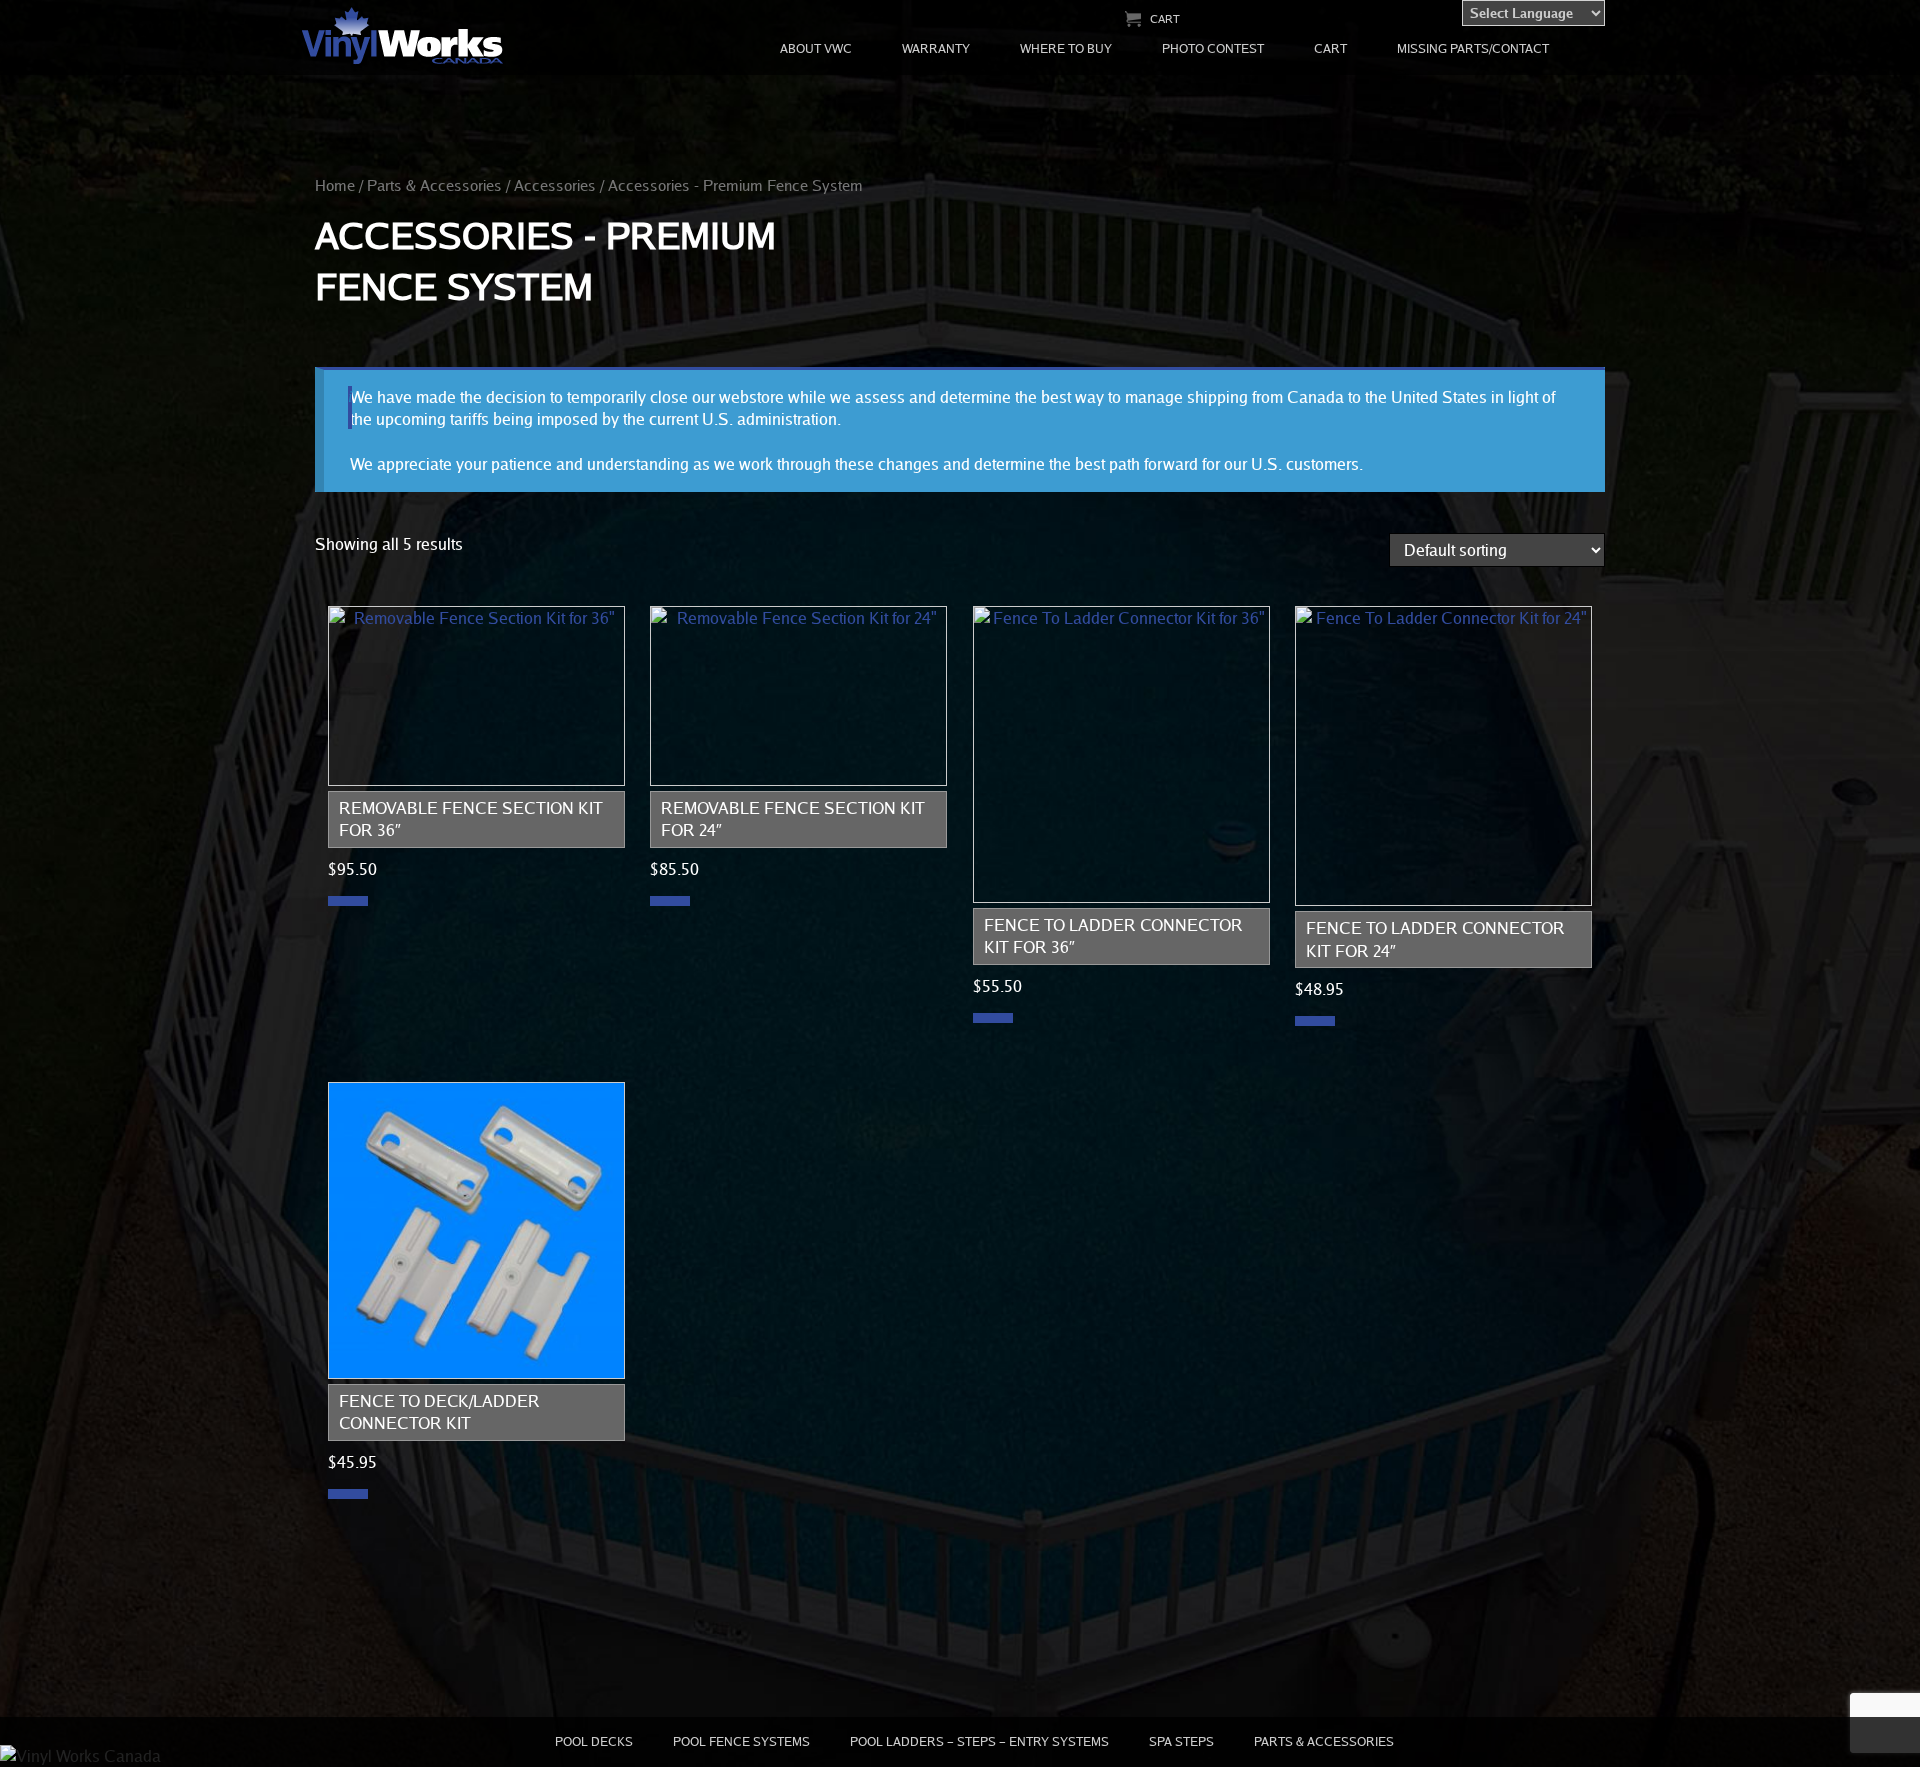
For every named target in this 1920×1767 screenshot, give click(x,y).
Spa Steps (1181, 1741)
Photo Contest (1213, 48)
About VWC (816, 48)
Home (335, 185)
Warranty (936, 48)
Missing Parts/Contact (1473, 48)
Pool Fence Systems (741, 1741)
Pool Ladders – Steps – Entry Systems (979, 1741)
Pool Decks (594, 1741)
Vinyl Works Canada (403, 36)
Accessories (555, 185)
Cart (1165, 18)
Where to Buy (1066, 48)
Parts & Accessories (434, 185)
